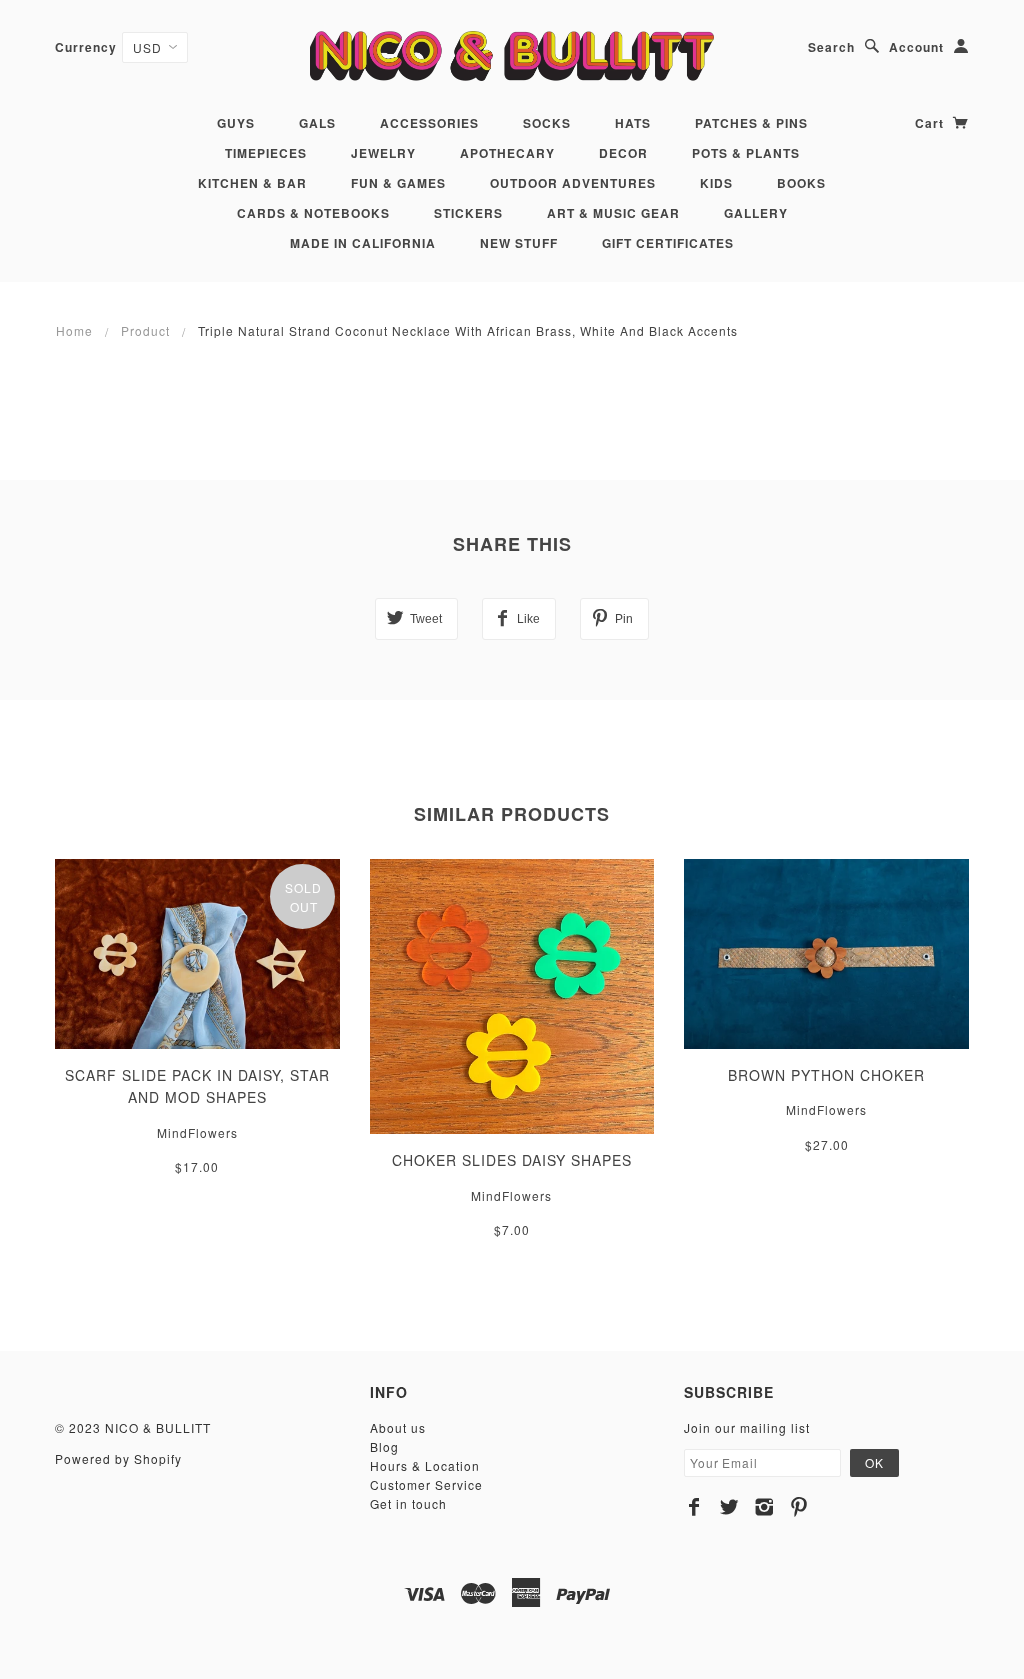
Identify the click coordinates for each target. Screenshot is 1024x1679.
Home (74, 330)
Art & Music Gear (613, 213)
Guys (236, 123)
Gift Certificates (668, 243)
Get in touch (408, 1503)
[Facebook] (694, 1507)
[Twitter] (729, 1507)
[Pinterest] (799, 1507)
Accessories (429, 123)
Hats (633, 123)
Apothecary (507, 153)
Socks (547, 123)
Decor (623, 153)
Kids (716, 183)
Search (831, 47)
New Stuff (519, 243)
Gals (317, 123)
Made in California (363, 243)
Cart (931, 123)
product (145, 330)
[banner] (511, 55)
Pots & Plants (746, 153)
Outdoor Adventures (573, 183)
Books (801, 183)
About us (398, 1427)
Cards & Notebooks (313, 213)
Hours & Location (425, 1465)
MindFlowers (197, 1132)
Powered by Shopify (118, 1458)
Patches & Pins (751, 123)
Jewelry (383, 153)
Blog (384, 1446)
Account (916, 47)
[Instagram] (764, 1507)
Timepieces (266, 153)
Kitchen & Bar (252, 183)
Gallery (756, 213)
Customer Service (426, 1484)
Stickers (468, 213)
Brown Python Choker (826, 1075)
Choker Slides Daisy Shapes (512, 1160)
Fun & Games (398, 183)
